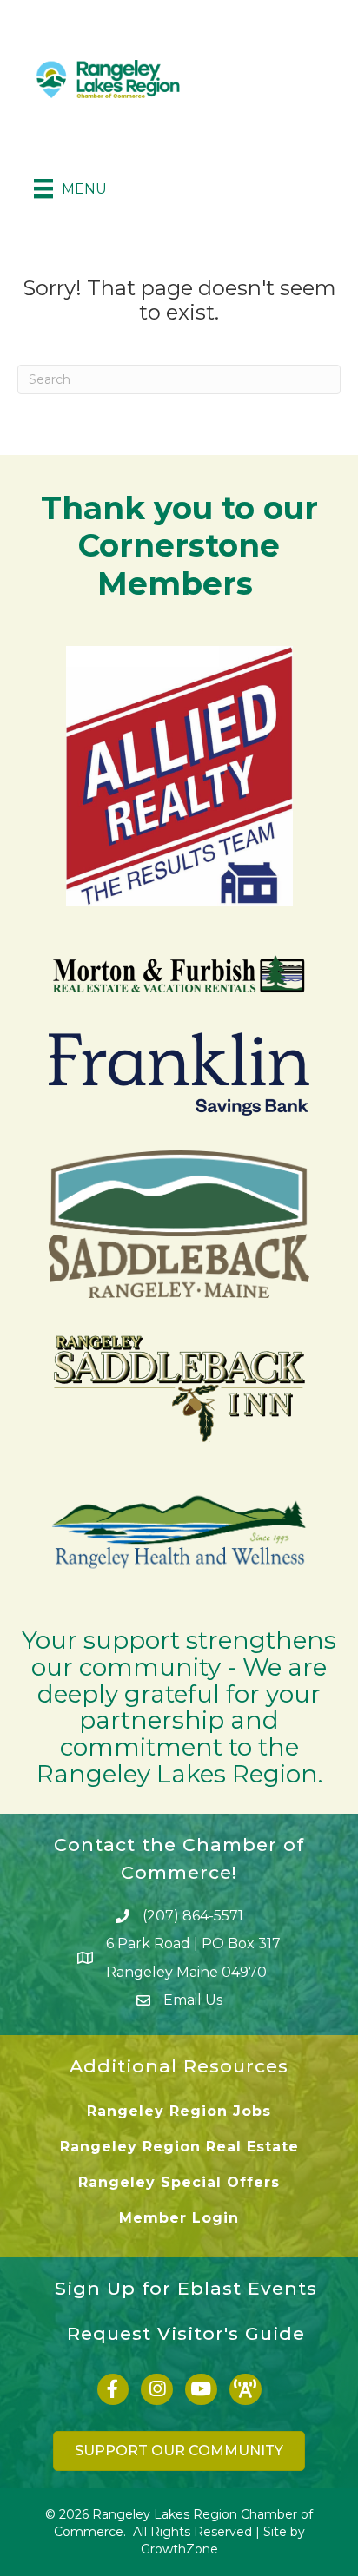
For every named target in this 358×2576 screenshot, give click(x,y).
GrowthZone (179, 2549)
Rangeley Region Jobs (179, 2111)
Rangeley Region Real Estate (179, 2147)
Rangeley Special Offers (179, 2182)
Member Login (179, 2218)
